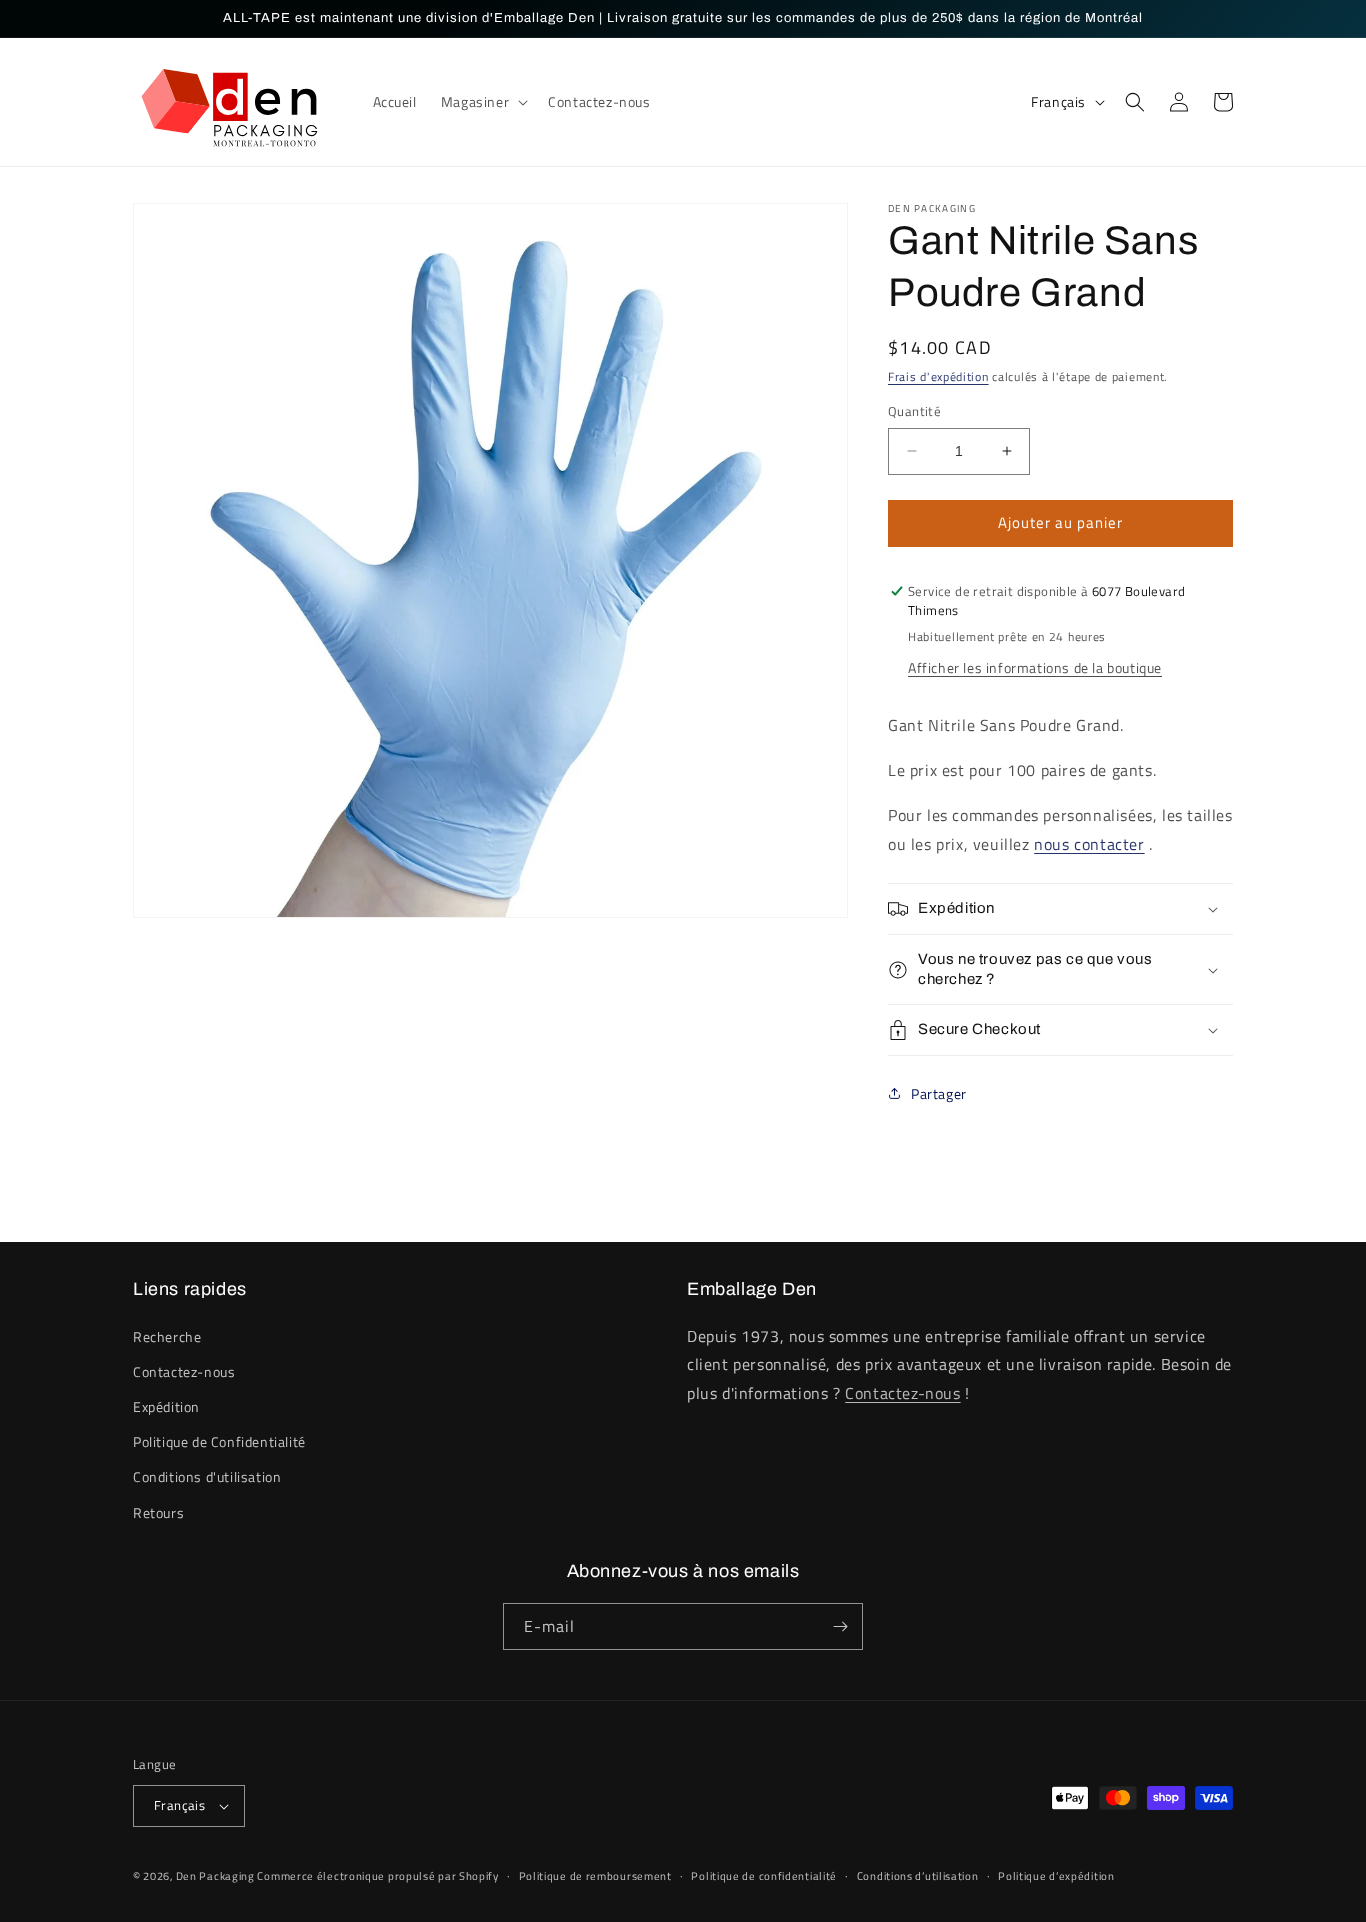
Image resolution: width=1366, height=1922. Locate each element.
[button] (482, 102)
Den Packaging (217, 1876)
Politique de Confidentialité (219, 1441)
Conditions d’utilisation (918, 1876)
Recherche (167, 1336)
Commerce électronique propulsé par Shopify (377, 1876)
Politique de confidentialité (764, 1876)
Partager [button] (939, 1093)
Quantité (914, 411)
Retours (158, 1512)
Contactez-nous (184, 1371)
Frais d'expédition (938, 376)
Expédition (166, 1406)
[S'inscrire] (840, 1626)
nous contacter (1089, 844)
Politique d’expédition (1056, 1876)
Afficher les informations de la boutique (1035, 667)
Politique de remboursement (595, 1876)
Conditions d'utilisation (207, 1476)
